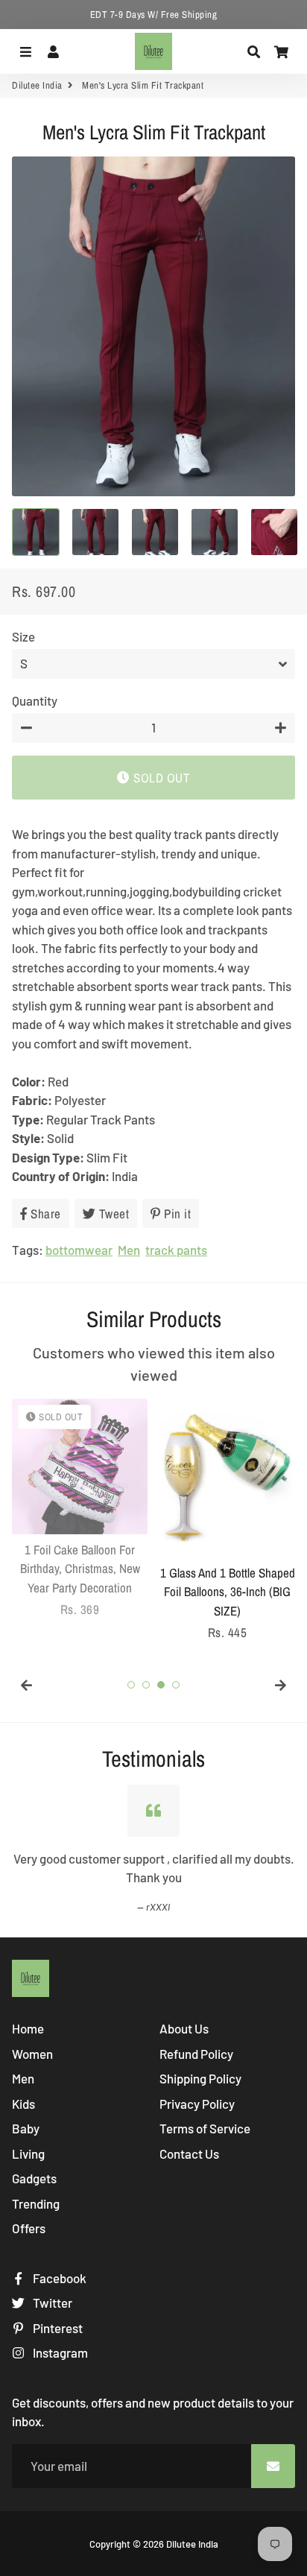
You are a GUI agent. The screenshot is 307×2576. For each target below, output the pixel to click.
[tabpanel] (80, 1509)
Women (32, 2054)
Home (28, 2028)
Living (28, 2153)
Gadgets (34, 2178)
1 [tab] (131, 1685)
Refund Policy (196, 2054)
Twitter (51, 2303)
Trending (36, 2203)
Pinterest (57, 2328)
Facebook (58, 2278)
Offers (29, 2228)
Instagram (59, 2352)
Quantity (35, 700)
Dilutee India (37, 85)
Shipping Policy (200, 2078)
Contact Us (189, 2153)
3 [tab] (161, 1685)
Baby (26, 2128)
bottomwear (79, 1250)
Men (129, 1250)
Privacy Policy (197, 2104)
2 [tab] (146, 1685)
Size (23, 636)
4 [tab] (176, 1685)
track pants (176, 1250)
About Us (184, 2028)
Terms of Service (205, 2128)
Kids (23, 2104)
